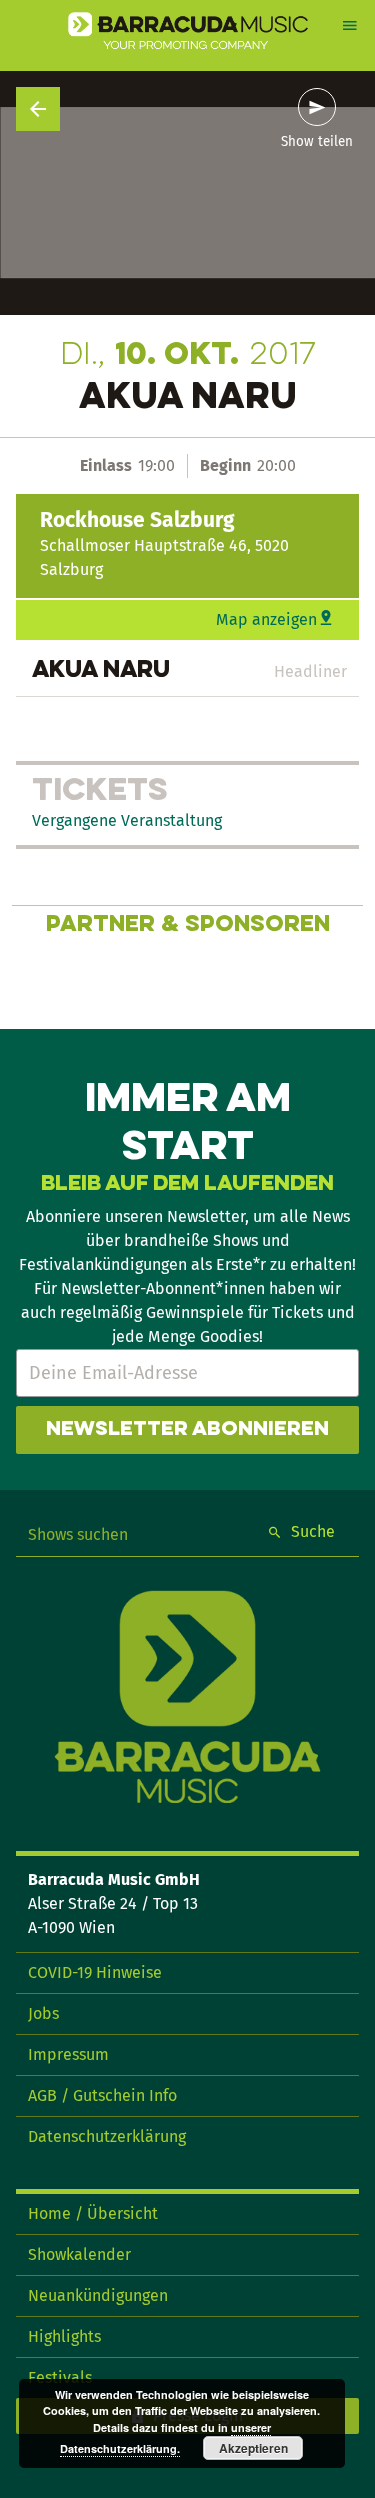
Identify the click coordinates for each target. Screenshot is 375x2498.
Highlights (64, 2336)
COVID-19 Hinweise (95, 1972)
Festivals (60, 2377)
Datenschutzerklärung (107, 2136)
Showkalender (79, 2254)
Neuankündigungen (98, 2295)
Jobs (43, 2013)
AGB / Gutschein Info (102, 2095)
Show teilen (317, 142)
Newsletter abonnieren (187, 1430)
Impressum (68, 2054)
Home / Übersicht (93, 2213)
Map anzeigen (266, 619)
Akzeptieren (253, 2448)
